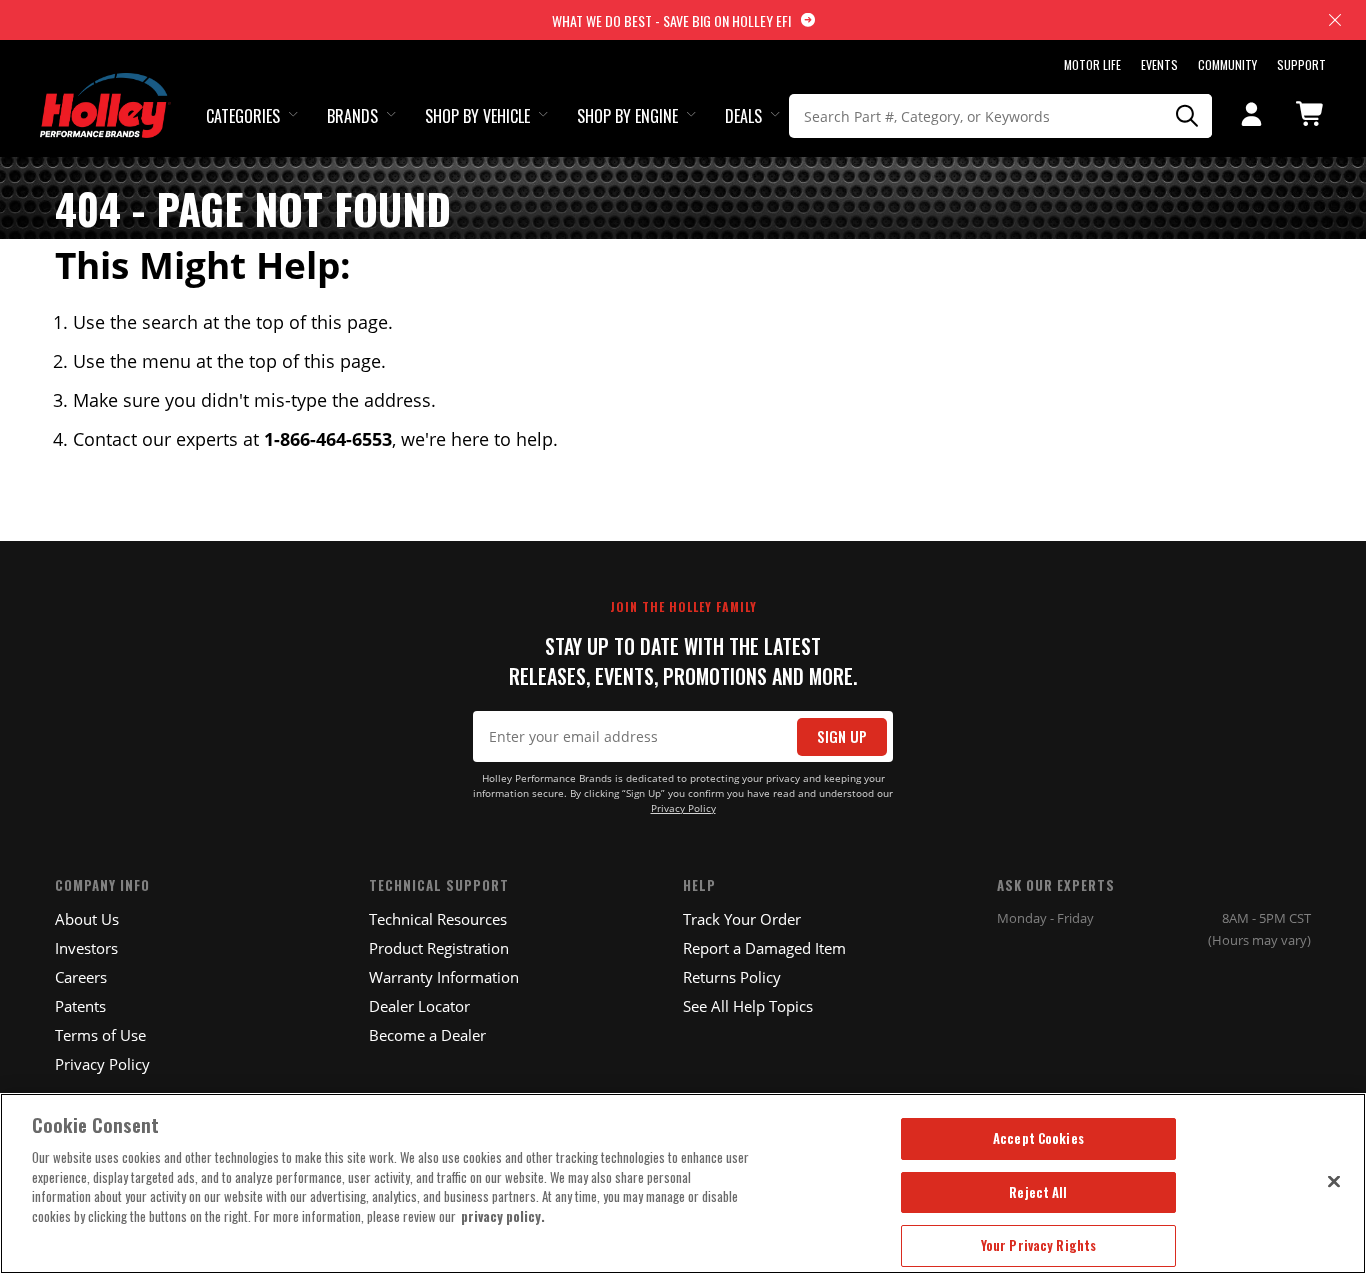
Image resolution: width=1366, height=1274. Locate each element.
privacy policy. (503, 1216)
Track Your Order (742, 919)
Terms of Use (100, 1035)
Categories (243, 116)
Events (1159, 64)
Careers (81, 977)
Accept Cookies (1038, 1138)
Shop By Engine (627, 116)
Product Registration (439, 948)
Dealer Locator (419, 1006)
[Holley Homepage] (105, 87)
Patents (80, 1006)
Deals (743, 116)
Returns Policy (732, 977)
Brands (352, 116)
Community (1227, 64)
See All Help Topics (748, 1006)
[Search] (1187, 116)
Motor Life (1092, 64)
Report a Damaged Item (764, 948)
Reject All (1038, 1192)
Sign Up (842, 736)
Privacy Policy (683, 808)
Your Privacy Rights (1038, 1245)
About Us (87, 919)
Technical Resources (438, 919)
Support (1301, 64)
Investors (86, 948)
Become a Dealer (427, 1035)
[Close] (1334, 1181)
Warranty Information (444, 977)
